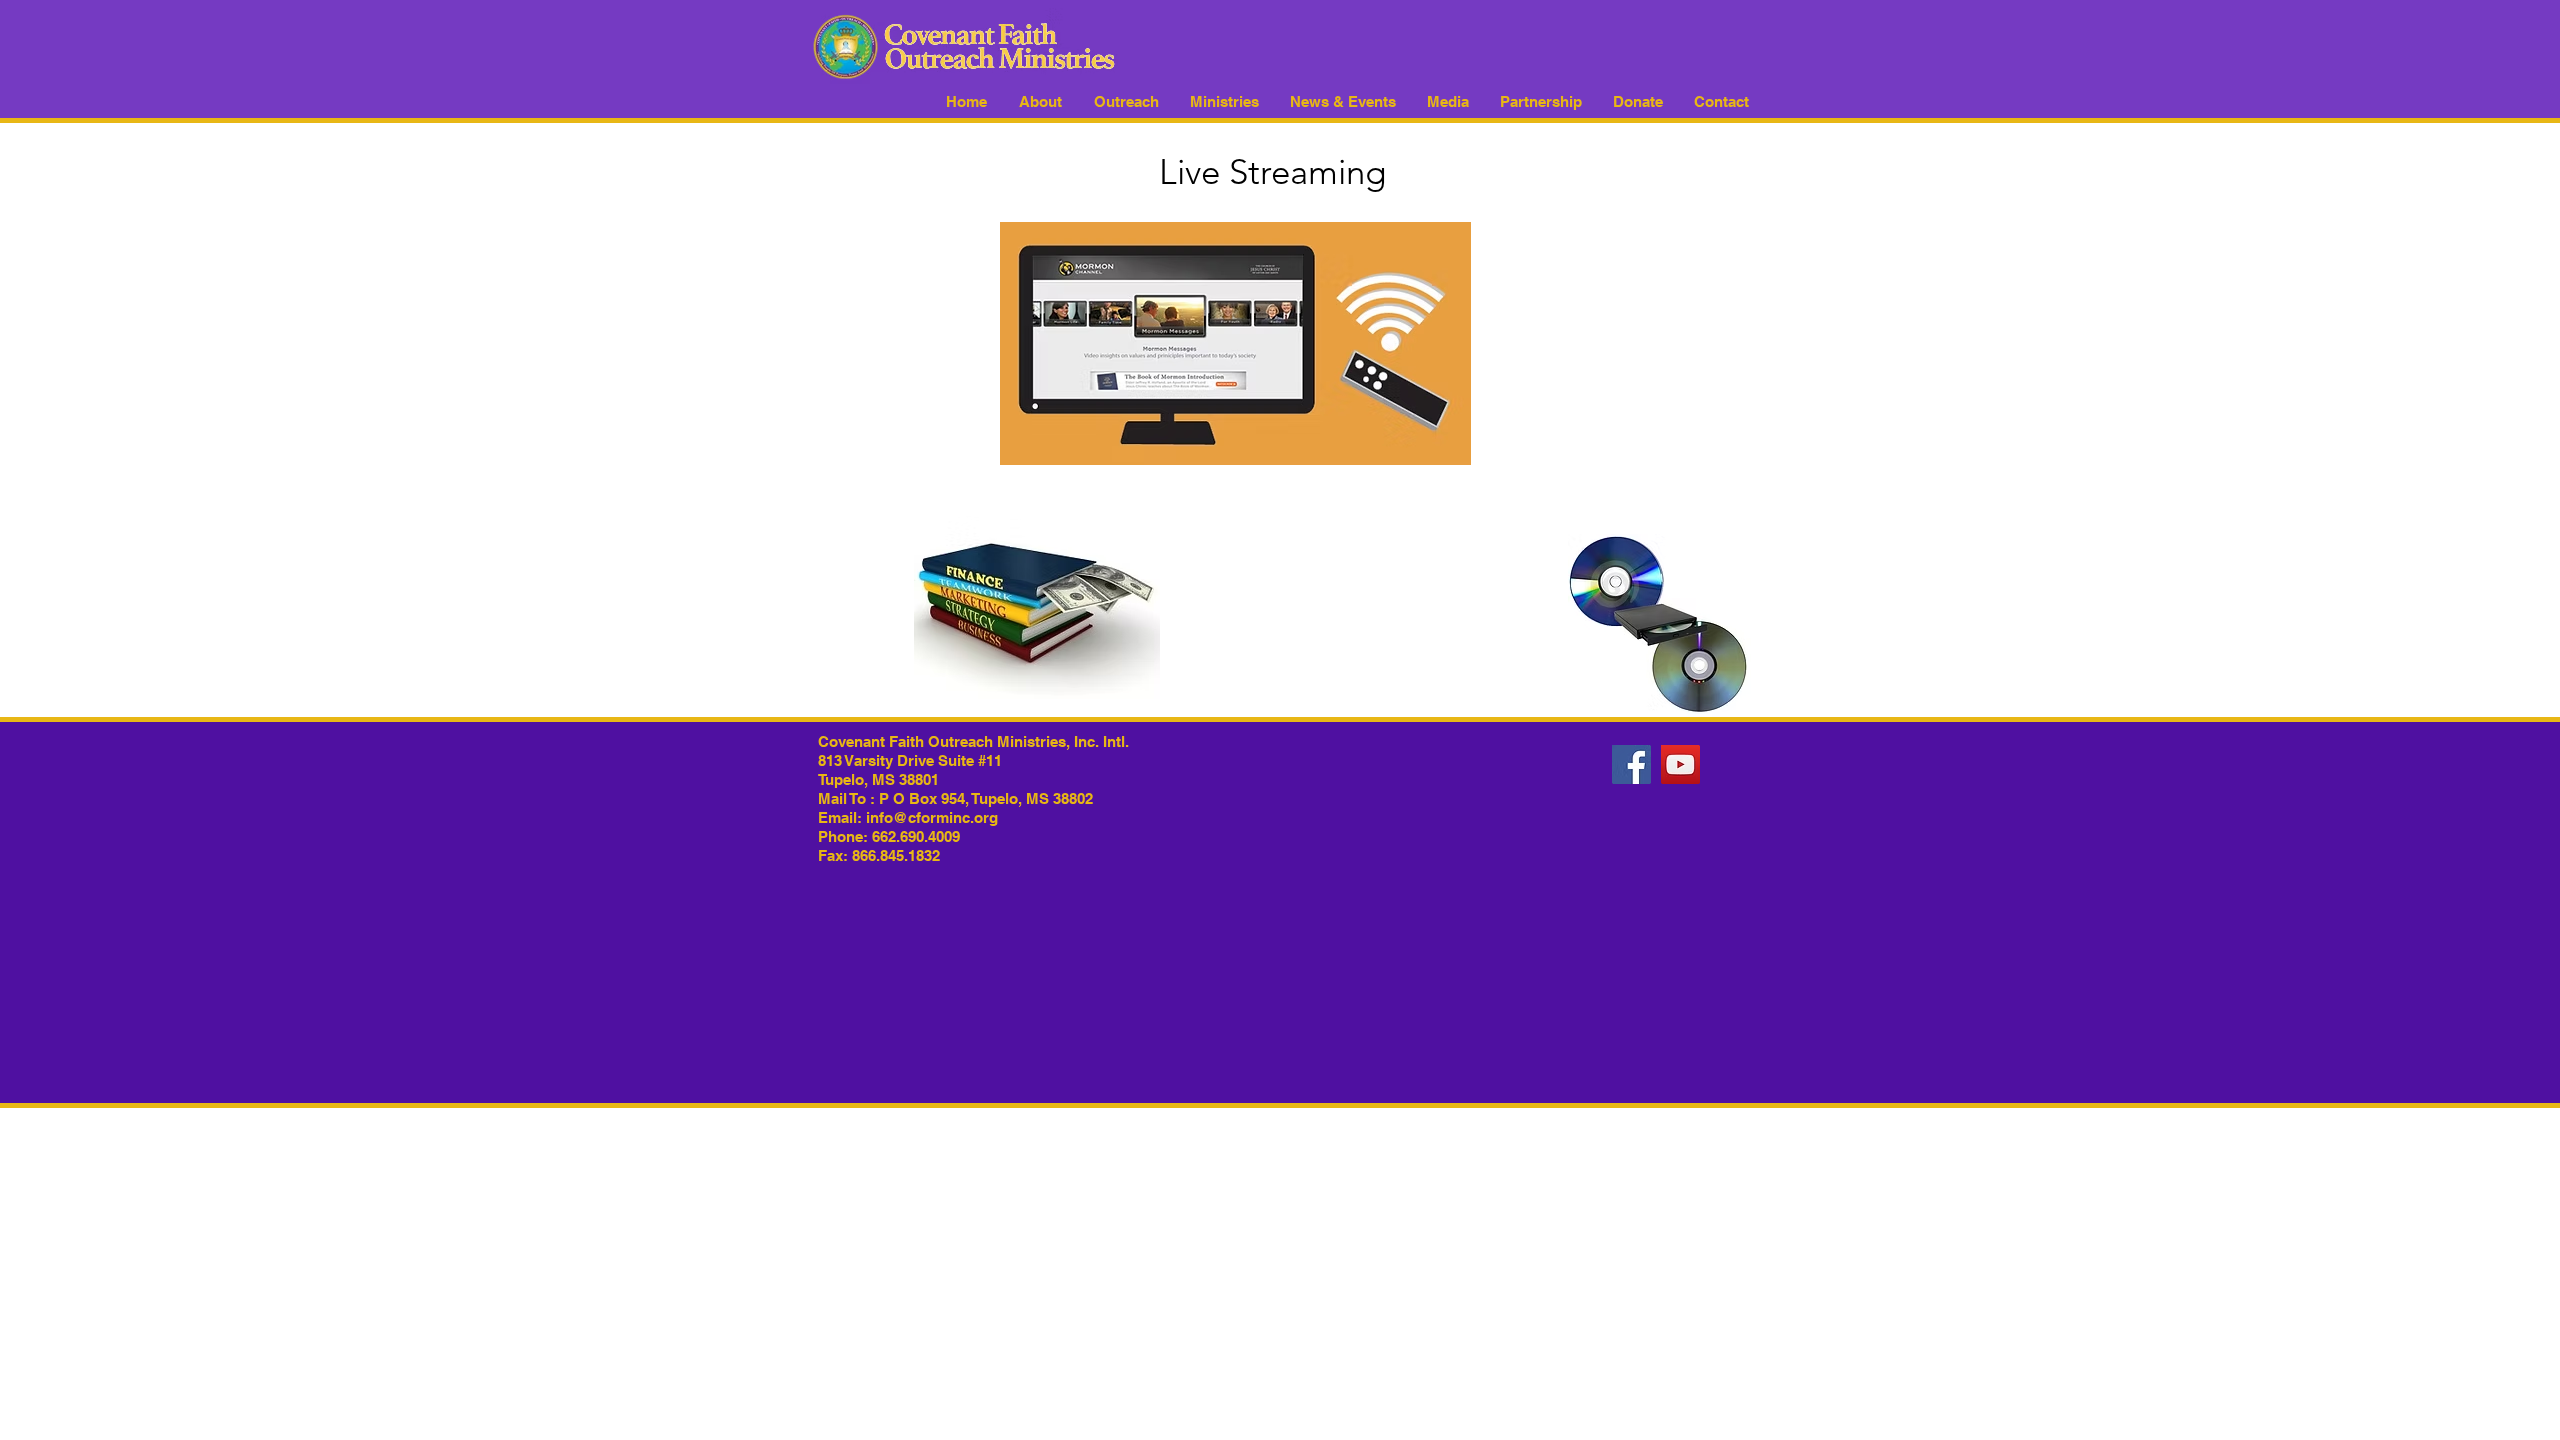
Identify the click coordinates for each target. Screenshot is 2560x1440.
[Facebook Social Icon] (1631, 764)
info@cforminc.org (932, 817)
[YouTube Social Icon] (1680, 764)
